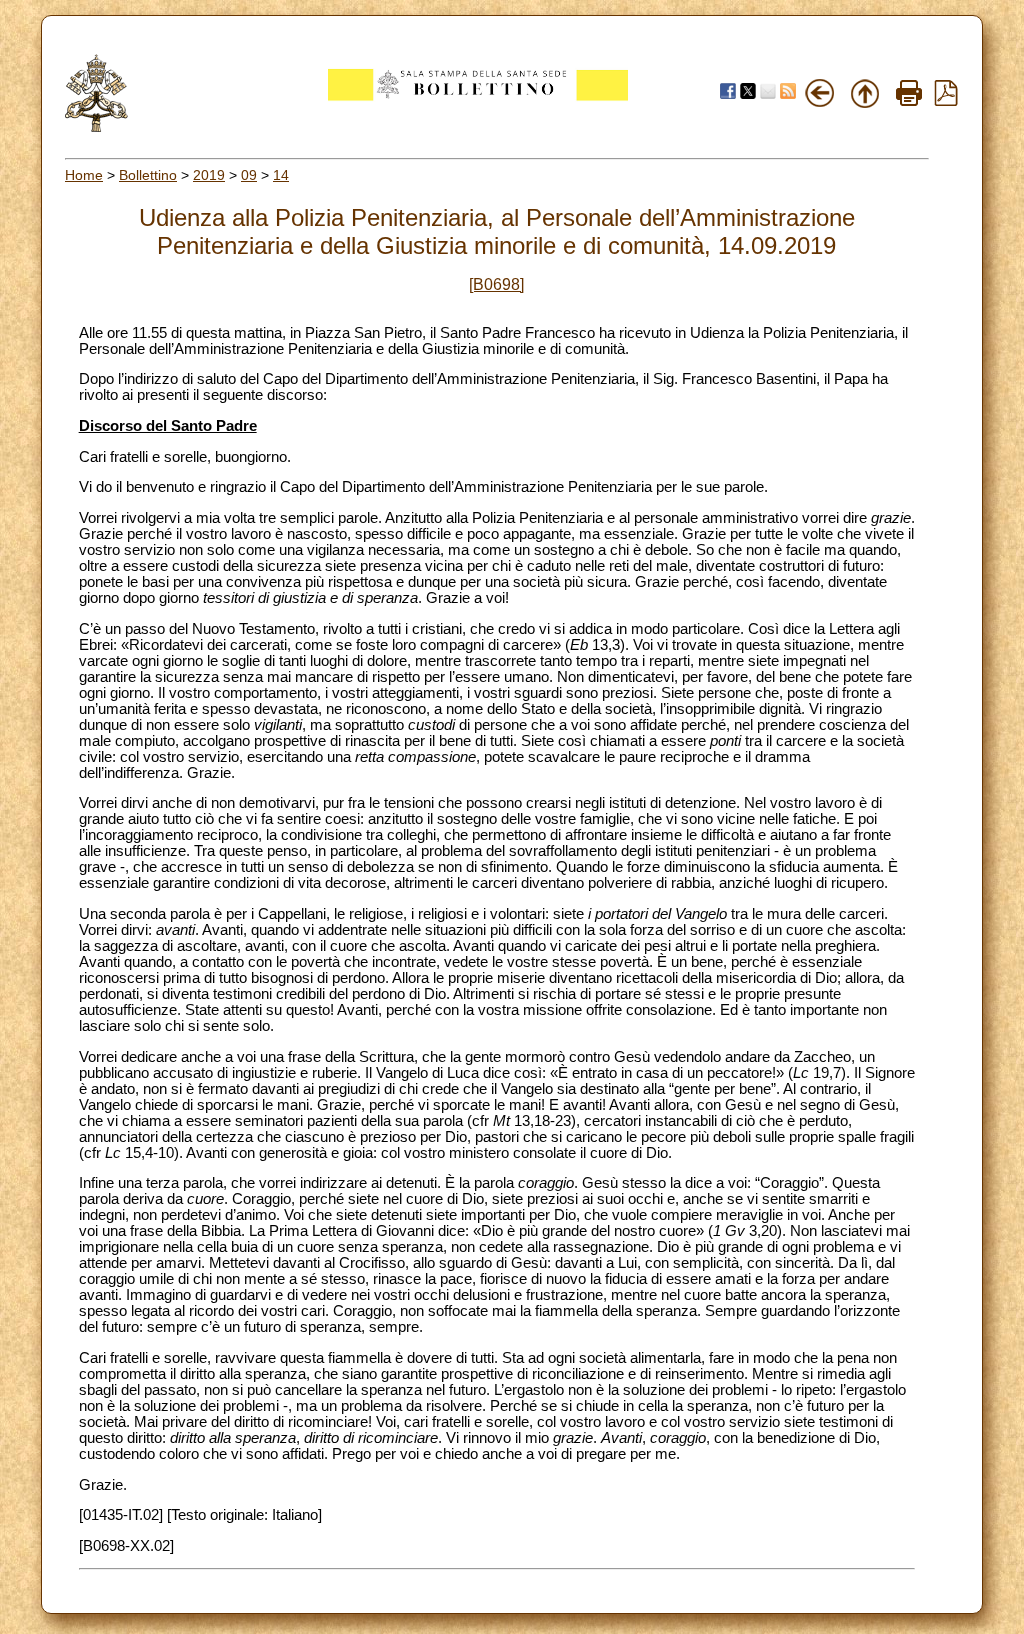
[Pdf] (946, 101)
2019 (209, 175)
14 (281, 175)
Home (84, 175)
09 (249, 175)
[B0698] (496, 284)
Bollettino (148, 175)
